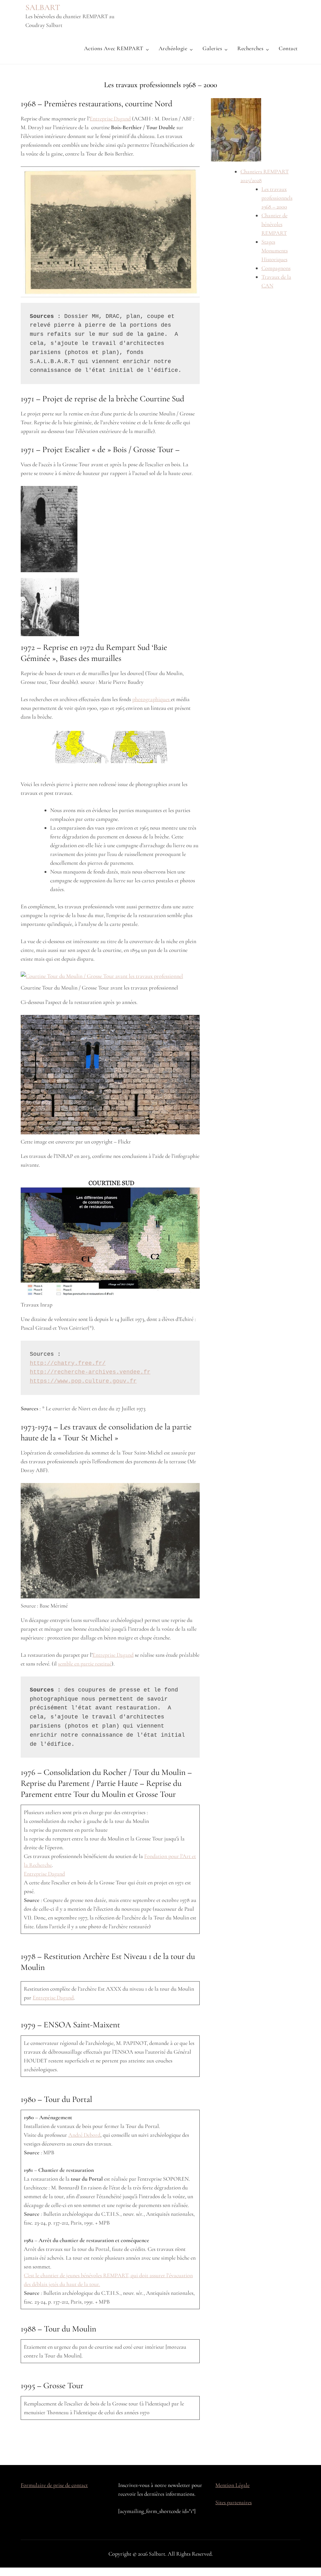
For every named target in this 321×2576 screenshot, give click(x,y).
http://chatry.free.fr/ (68, 1363)
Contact (288, 48)
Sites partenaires (234, 2502)
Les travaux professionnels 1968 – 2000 (277, 198)
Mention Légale (232, 2485)
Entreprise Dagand (110, 119)
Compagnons (276, 268)
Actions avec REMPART (114, 48)
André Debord (84, 2135)
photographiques (152, 699)
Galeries (212, 48)
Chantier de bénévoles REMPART (274, 224)
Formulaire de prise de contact (54, 2485)
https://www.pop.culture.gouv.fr (83, 1381)
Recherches (250, 48)
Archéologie (173, 48)
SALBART (43, 7)
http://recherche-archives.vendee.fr (90, 1372)
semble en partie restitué (85, 1664)
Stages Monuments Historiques (275, 251)
